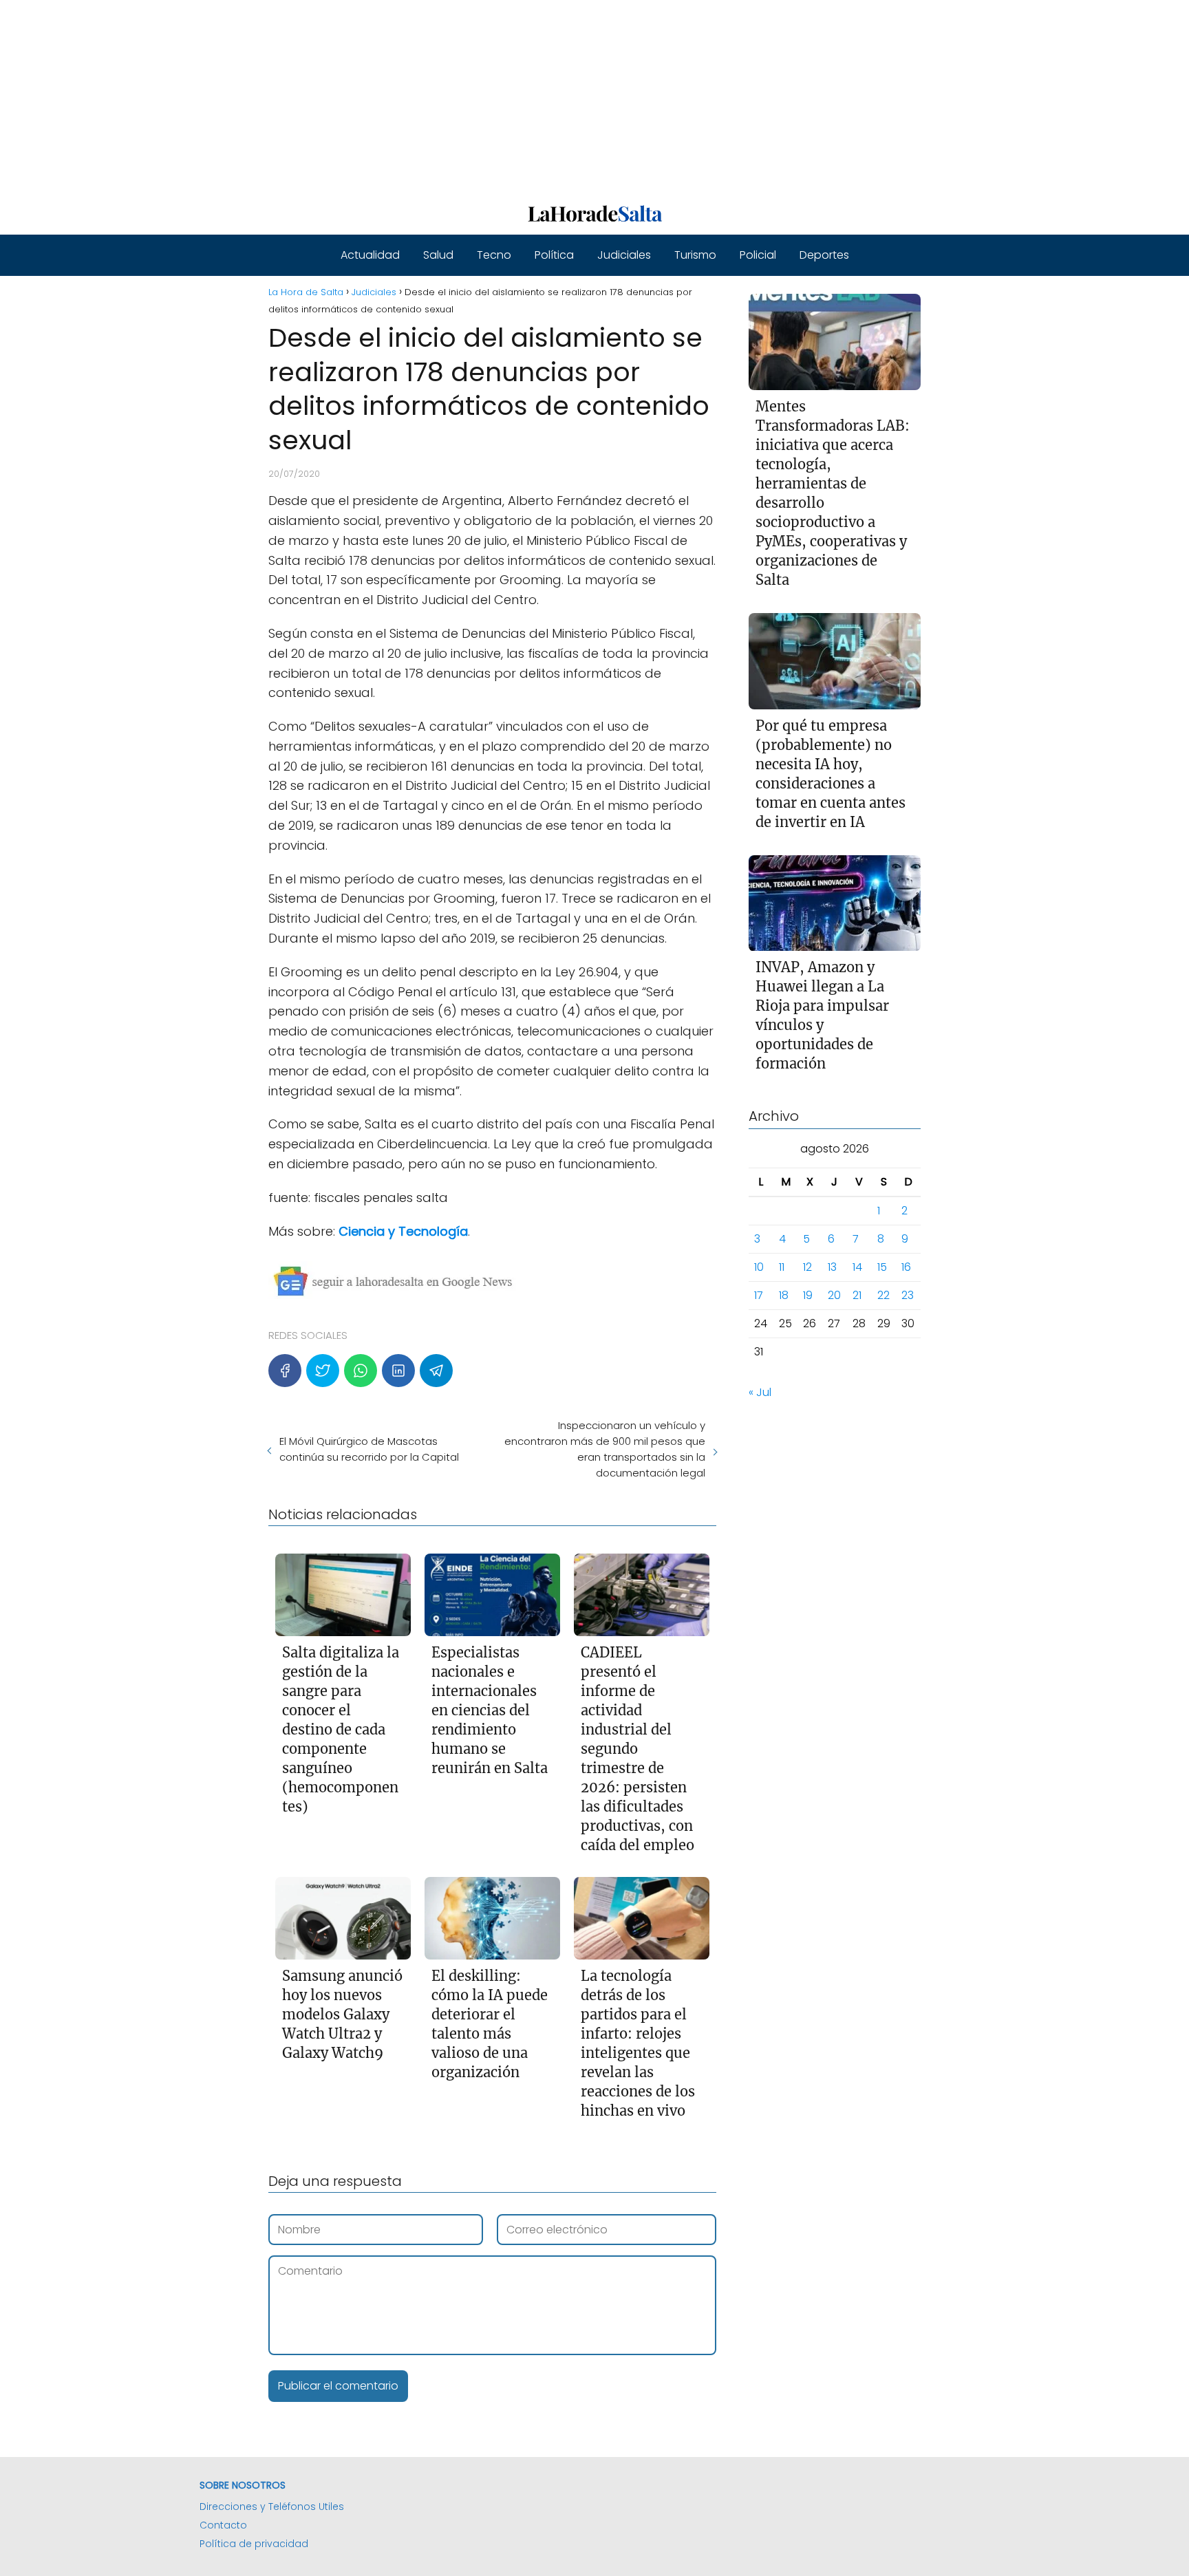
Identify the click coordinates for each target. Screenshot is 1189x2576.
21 (857, 1295)
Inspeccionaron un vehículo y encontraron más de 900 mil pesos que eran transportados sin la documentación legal (604, 1449)
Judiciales (624, 255)
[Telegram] (436, 1371)
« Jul (760, 1392)
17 (759, 1295)
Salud (438, 255)
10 (759, 1267)
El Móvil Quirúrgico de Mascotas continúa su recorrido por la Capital (369, 1449)
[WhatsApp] (361, 1371)
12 (807, 1267)
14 (857, 1267)
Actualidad (370, 255)
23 (908, 1295)
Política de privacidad (254, 2544)
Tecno (494, 255)
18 (784, 1295)
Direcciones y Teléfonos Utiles (272, 2507)
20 (834, 1295)
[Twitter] (323, 1371)
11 (782, 1267)
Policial (758, 255)
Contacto (223, 2525)
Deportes (824, 255)
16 (906, 1267)
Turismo (695, 255)
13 (832, 1267)
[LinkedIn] (398, 1371)
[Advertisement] (413, 96)
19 (808, 1295)
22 (883, 1295)
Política (554, 255)
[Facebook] (285, 1371)
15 (882, 1267)
